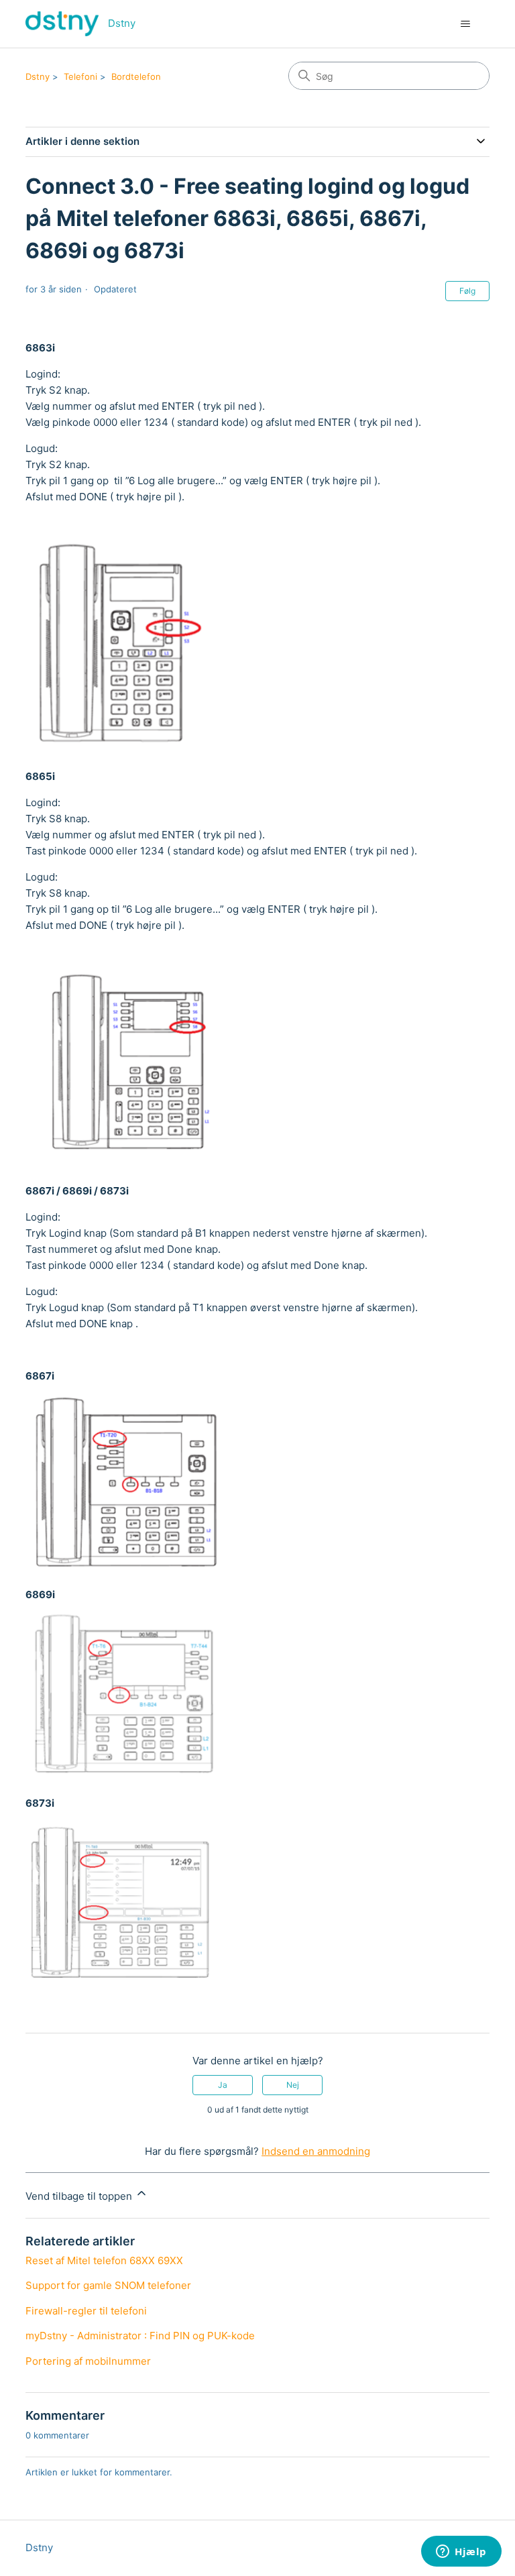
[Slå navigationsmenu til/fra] (466, 24)
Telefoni (80, 76)
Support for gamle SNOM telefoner (108, 2285)
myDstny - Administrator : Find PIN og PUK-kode (140, 2336)
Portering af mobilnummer (88, 2361)
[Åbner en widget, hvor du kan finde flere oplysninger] (461, 2553)
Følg (467, 291)
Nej (293, 2085)
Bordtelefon (136, 76)
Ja (223, 2085)
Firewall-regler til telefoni (86, 2311)
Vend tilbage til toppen (80, 2196)
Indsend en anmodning (316, 2151)
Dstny (38, 76)
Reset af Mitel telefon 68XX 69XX (104, 2260)
